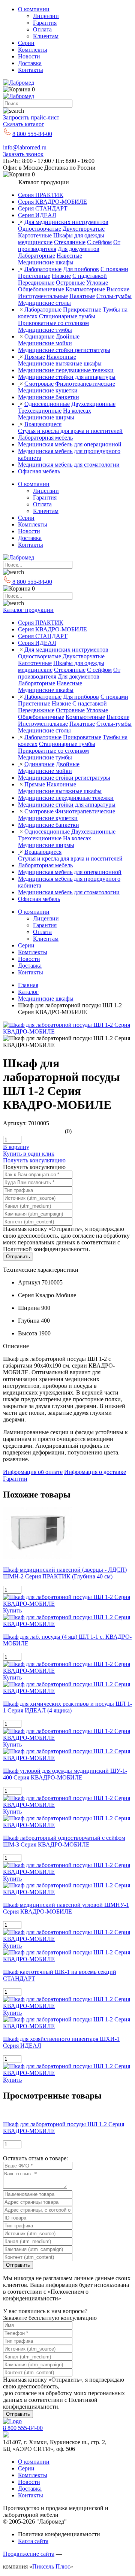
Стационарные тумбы (67, 316)
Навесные (69, 256)
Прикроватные (82, 310)
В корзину (16, 1147)
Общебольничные (41, 289)
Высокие (118, 289)
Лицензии (46, 16)
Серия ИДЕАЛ (37, 215)
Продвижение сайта (29, 2554)
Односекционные (47, 404)
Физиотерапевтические (85, 384)
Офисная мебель (39, 471)
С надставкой (90, 276)
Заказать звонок (23, 154)
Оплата (42, 29)
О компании (34, 9)
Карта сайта (33, 2541)
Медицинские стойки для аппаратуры (67, 377)
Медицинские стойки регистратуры (64, 350)
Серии (26, 43)
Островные (70, 283)
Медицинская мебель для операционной (70, 444)
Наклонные (61, 357)
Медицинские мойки (45, 343)
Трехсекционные (40, 411)
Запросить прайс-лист (31, 117)
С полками (114, 269)
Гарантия (45, 23)
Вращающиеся (43, 424)
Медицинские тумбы (45, 330)
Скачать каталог (24, 124)
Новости (29, 56)
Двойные (68, 336)
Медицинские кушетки (48, 390)
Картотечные (35, 235)
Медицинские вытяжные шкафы (60, 363)
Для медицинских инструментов (66, 222)
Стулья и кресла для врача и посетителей (70, 431)
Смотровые (39, 384)
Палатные (82, 296)
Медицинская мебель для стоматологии (69, 465)
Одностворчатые (40, 229)
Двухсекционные (93, 404)
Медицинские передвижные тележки (66, 370)
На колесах (77, 411)
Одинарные (39, 336)
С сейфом (99, 242)
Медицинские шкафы (46, 262)
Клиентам (46, 36)
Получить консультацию (34, 1160)
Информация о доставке (95, 1472)
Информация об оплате (33, 1472)
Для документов (79, 249)
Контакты (31, 70)
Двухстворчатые (84, 229)
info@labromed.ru (25, 147)
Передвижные (36, 283)
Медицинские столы (44, 303)
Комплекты (33, 50)
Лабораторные (37, 256)
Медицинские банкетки (49, 397)
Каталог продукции (28, 610)
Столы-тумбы (114, 296)
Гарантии (15, 1479)
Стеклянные (70, 242)
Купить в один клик (29, 1154)
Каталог (28, 992)
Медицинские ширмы (46, 417)
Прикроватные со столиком (53, 323)
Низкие (61, 276)
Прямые (35, 357)
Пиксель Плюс (51, 2566)
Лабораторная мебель (45, 438)
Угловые (97, 283)
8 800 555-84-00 (32, 134)
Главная (28, 985)
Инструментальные (43, 296)
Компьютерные (85, 289)
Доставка (30, 63)
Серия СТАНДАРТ (43, 208)
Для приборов (81, 269)
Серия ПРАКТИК (41, 195)
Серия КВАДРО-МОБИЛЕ (52, 202)
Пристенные (34, 276)
